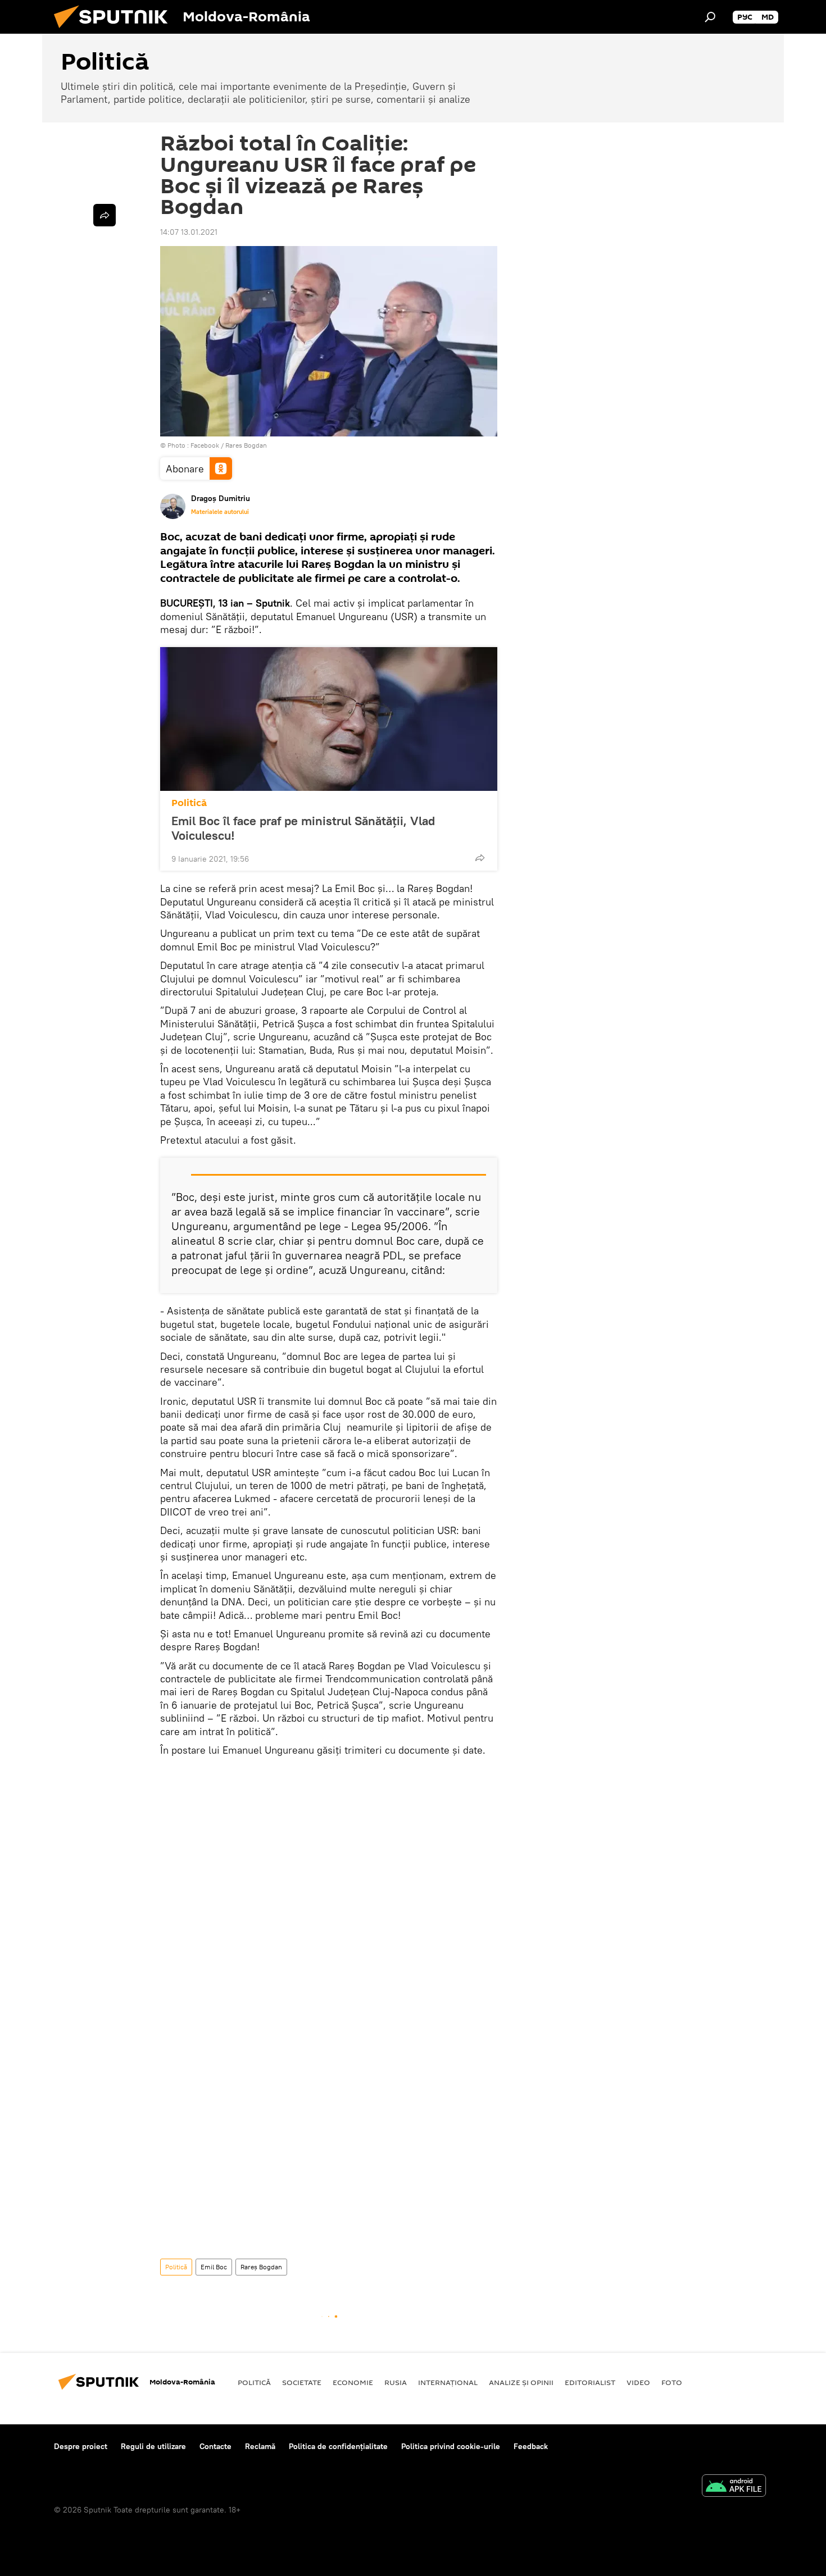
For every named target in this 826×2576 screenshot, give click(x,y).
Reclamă (260, 2446)
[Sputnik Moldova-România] (115, 31)
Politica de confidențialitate (338, 2446)
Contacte (215, 2446)
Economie (353, 2382)
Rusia (396, 2382)
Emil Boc (214, 2267)
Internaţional (448, 2382)
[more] (480, 858)
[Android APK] (734, 2487)
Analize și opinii (521, 2382)
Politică (189, 803)
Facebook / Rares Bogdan (229, 445)
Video (638, 2382)
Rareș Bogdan (261, 2267)
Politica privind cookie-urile (451, 2446)
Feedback (531, 2446)
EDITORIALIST (590, 2382)
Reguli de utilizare (153, 2446)
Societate (302, 2382)
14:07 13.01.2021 (189, 232)
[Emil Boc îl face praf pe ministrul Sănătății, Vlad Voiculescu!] (329, 719)
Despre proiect (81, 2446)
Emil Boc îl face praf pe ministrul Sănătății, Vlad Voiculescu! (303, 828)
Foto (672, 2382)
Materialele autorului (220, 512)
